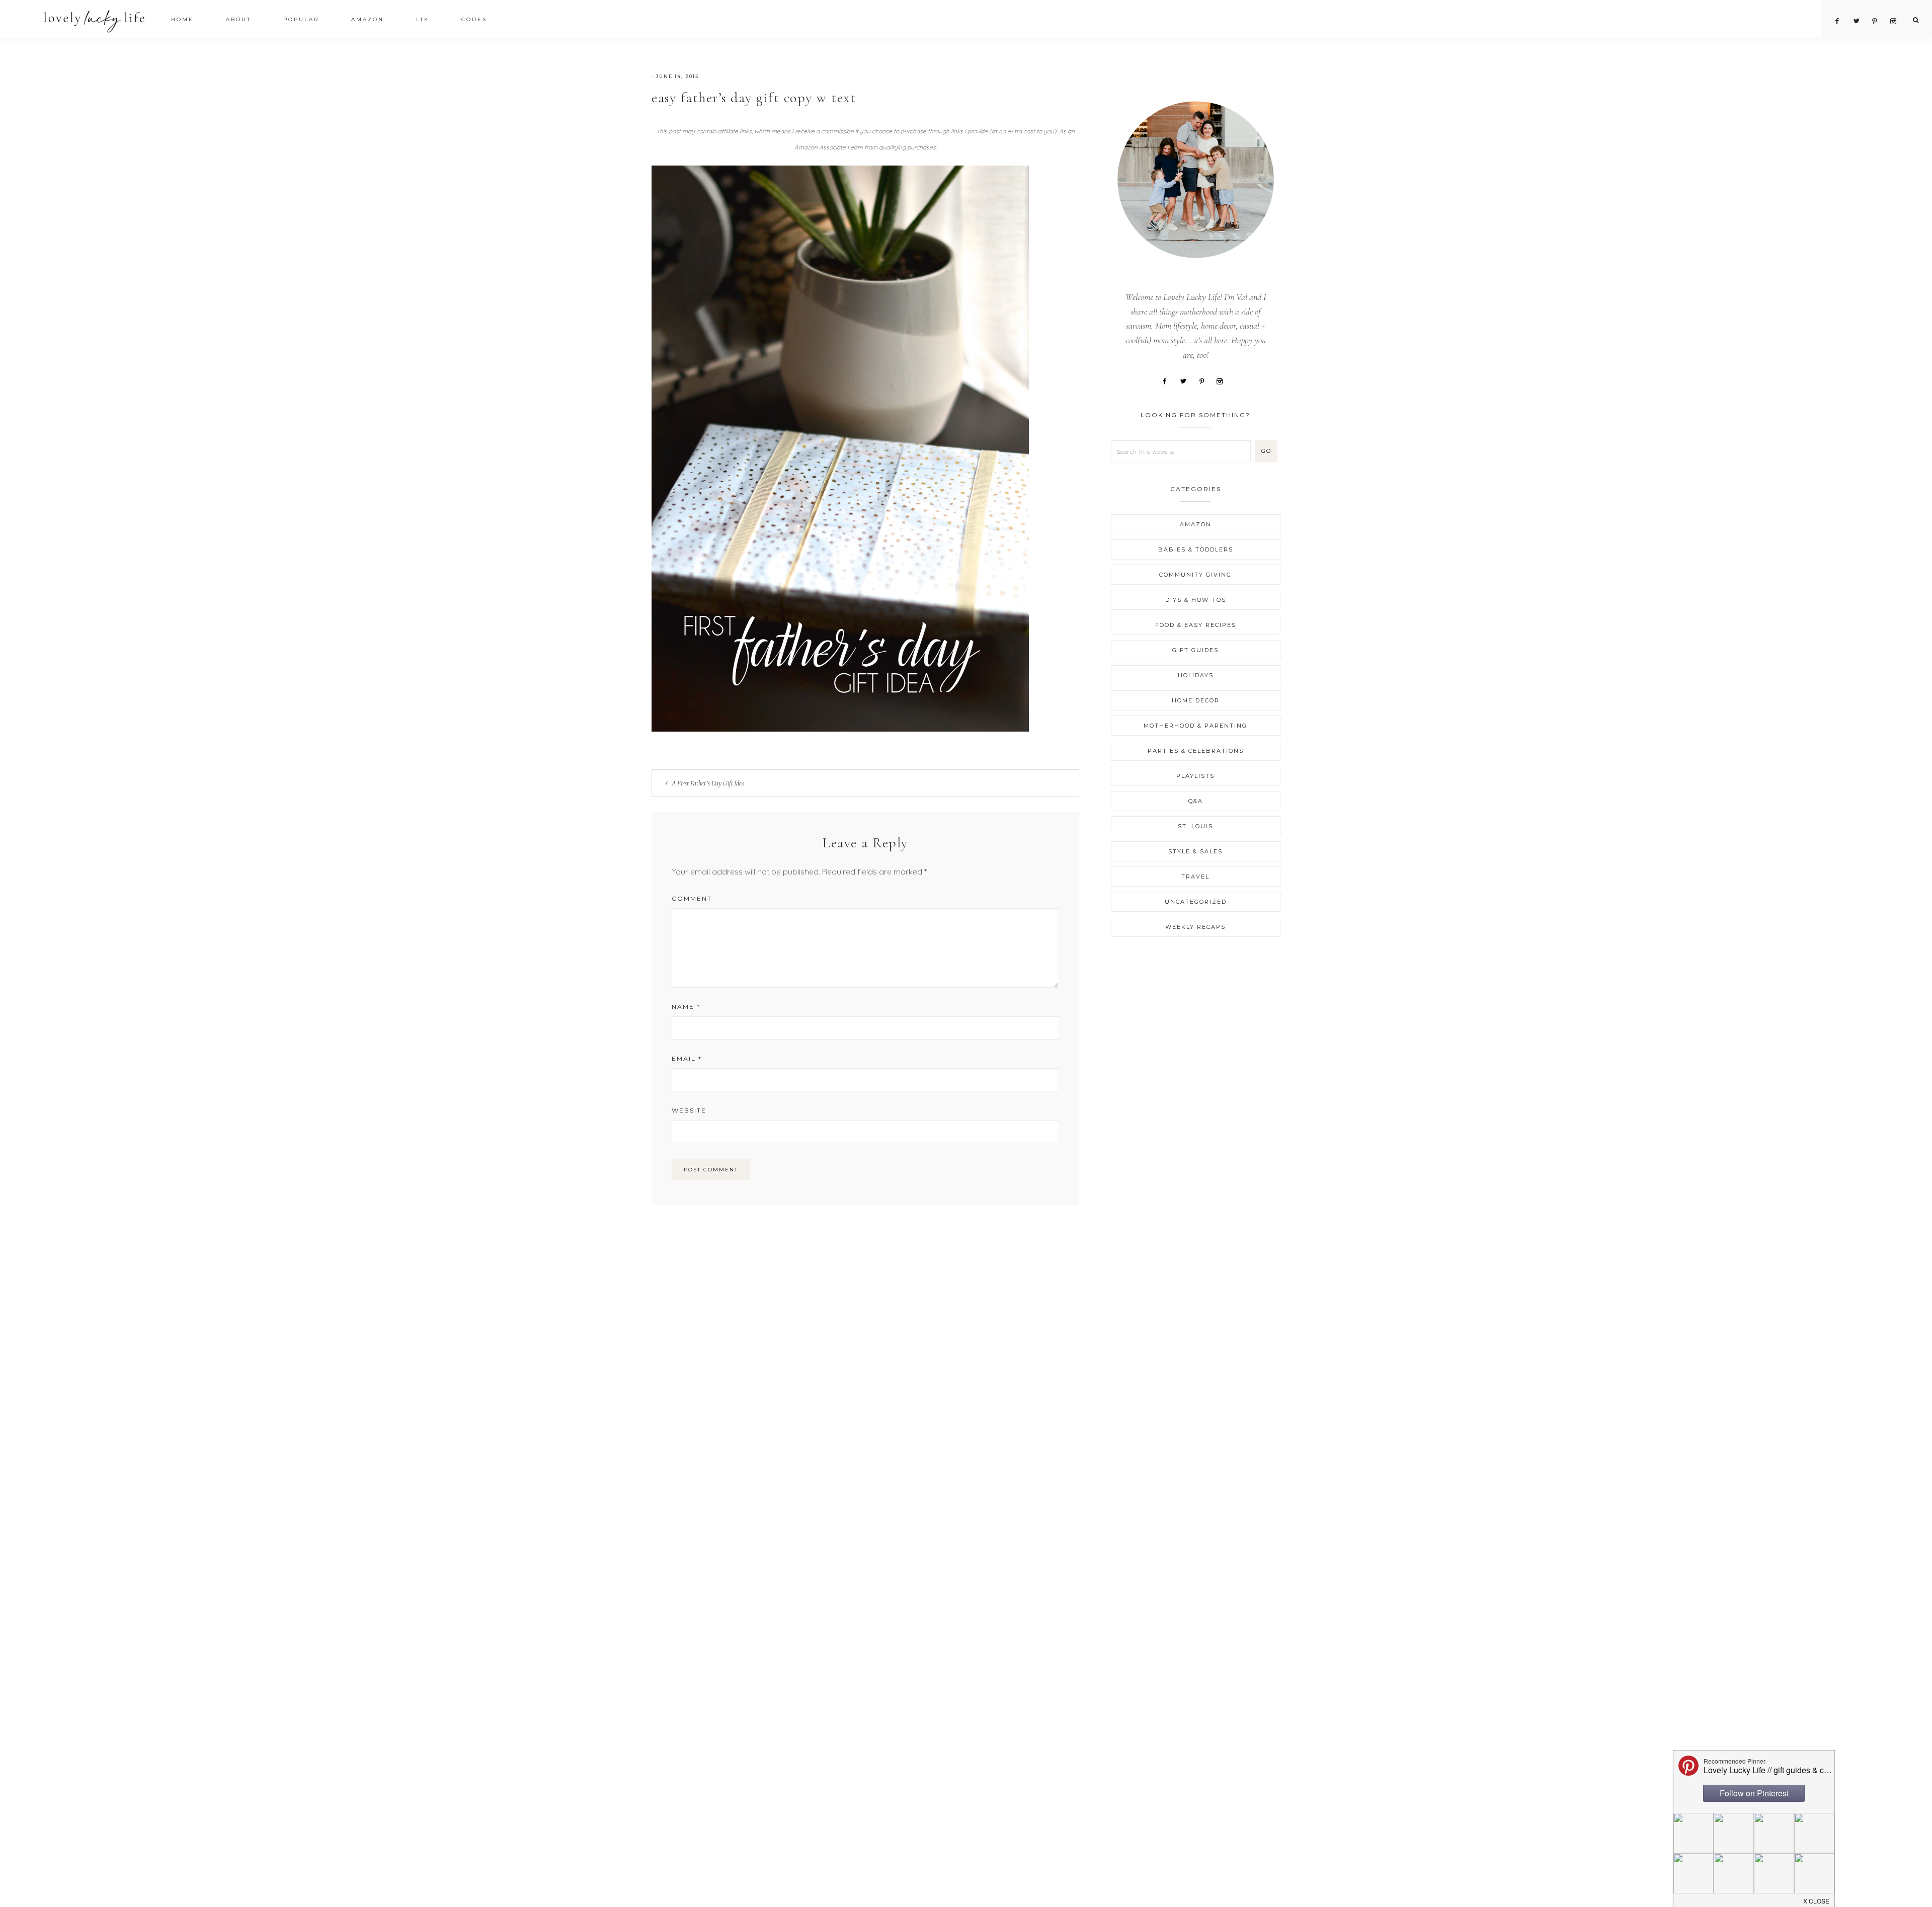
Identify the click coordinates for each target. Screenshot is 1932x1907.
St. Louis (1195, 826)
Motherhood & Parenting (1195, 726)
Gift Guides (1195, 650)
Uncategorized (1196, 902)
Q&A (1196, 801)
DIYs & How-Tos (1196, 600)
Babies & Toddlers (1196, 549)
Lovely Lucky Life (94, 21)
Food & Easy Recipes (1196, 625)
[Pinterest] (1205, 380)
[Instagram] (1223, 380)
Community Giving (1195, 575)
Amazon (1196, 524)
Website (689, 1110)
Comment (692, 898)
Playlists (1195, 776)
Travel (1195, 877)
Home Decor (1196, 700)
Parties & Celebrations (1196, 751)
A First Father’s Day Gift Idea (708, 783)
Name (686, 1007)
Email (687, 1058)
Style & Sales (1195, 851)
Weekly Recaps (1195, 927)
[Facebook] (1168, 380)
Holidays (1196, 675)
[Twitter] (1187, 380)
